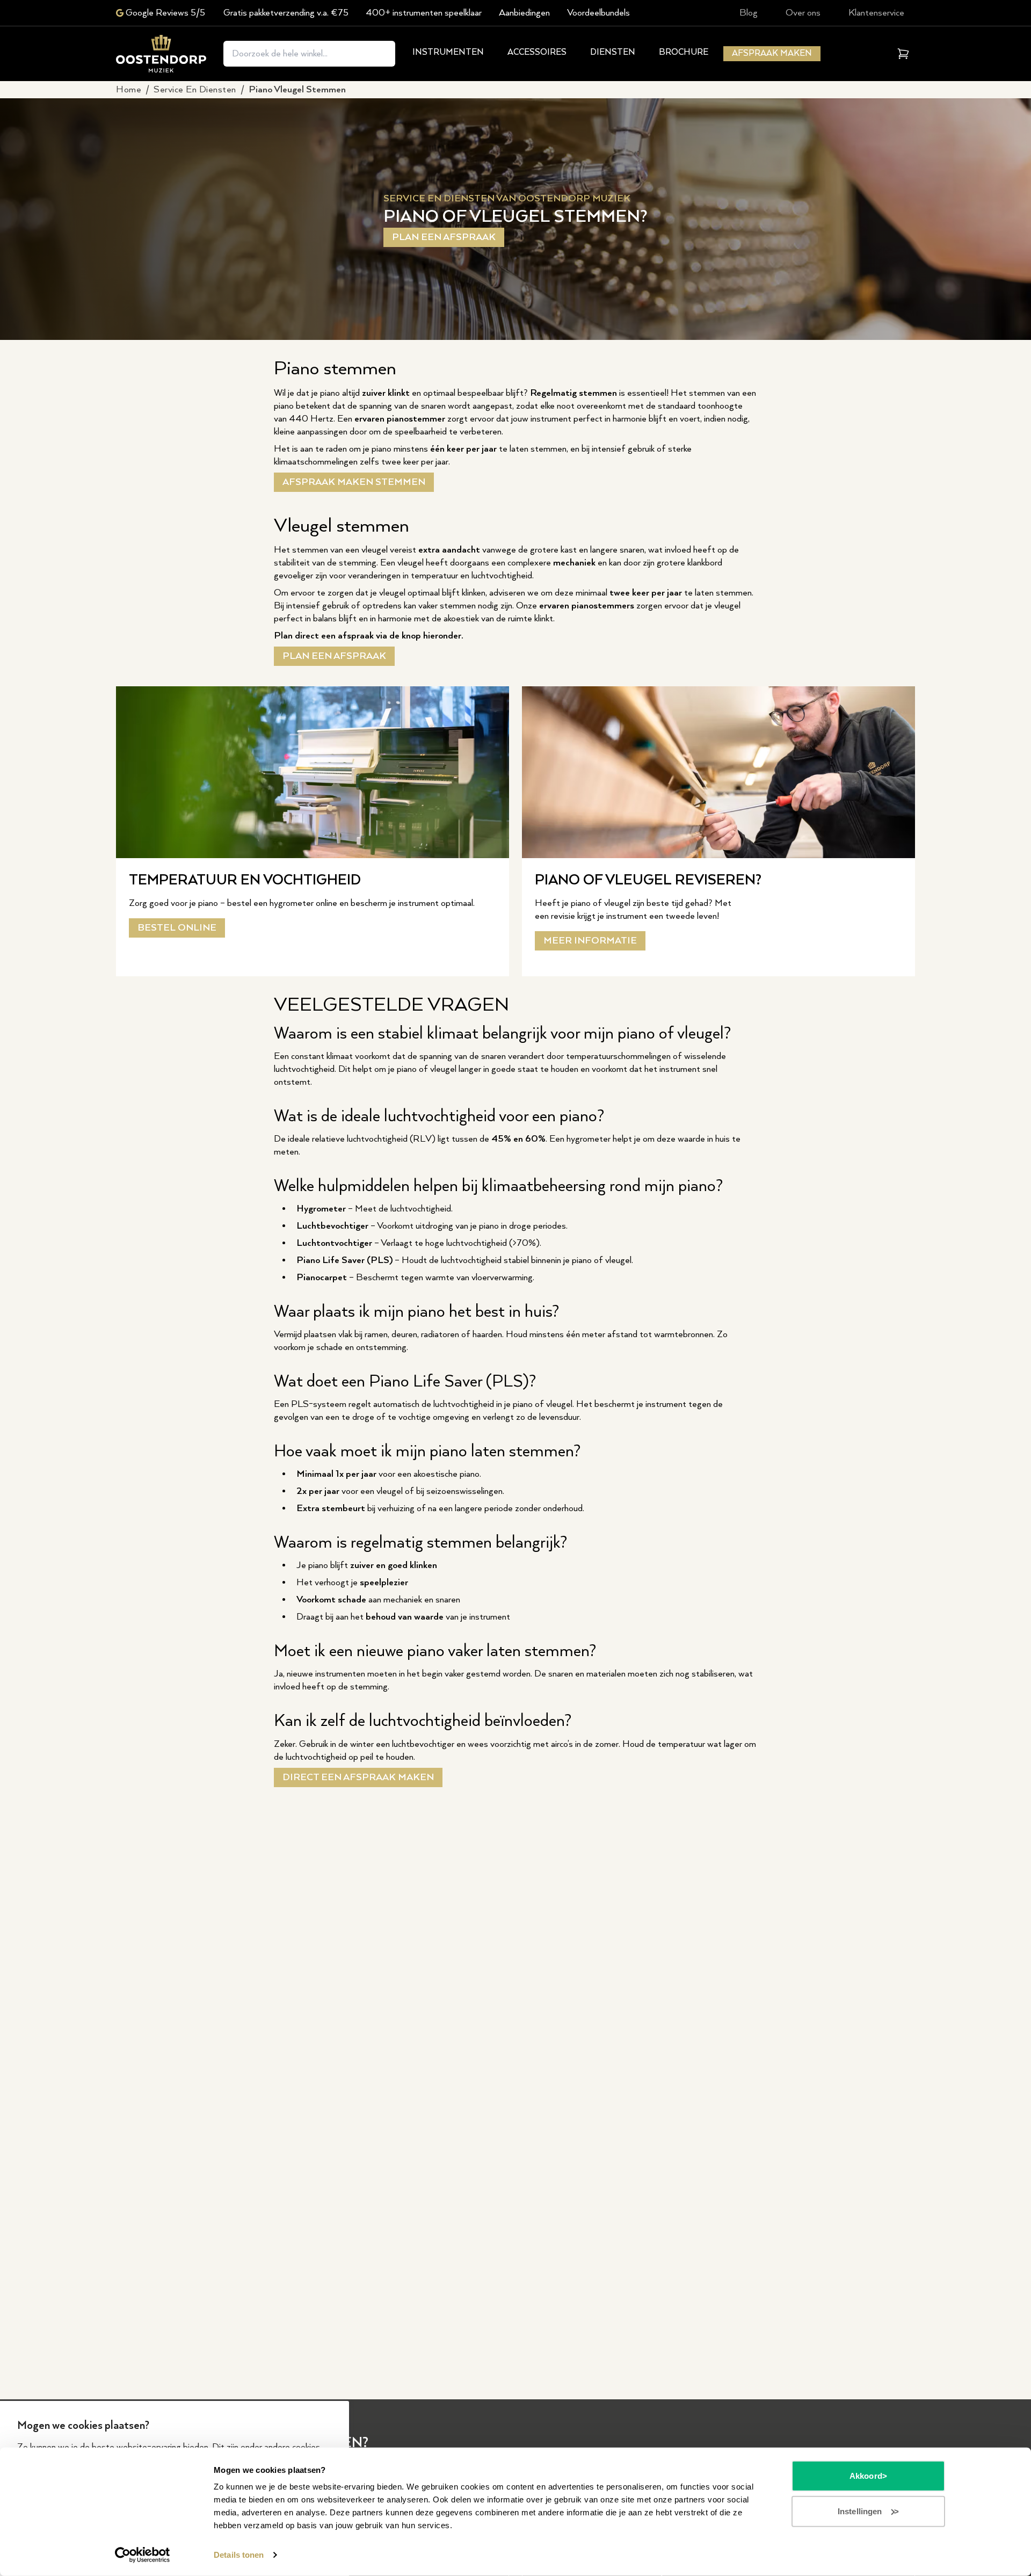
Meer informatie (590, 941)
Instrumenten (448, 52)
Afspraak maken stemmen (354, 482)
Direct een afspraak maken (358, 1777)
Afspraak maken (772, 53)
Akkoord (866, 2476)
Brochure (684, 52)
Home (129, 90)
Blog (749, 13)
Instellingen (860, 2511)
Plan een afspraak (444, 237)
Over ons (803, 13)
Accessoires (537, 52)
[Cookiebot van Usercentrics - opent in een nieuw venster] (143, 2555)
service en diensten (195, 90)
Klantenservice (876, 13)
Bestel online (177, 928)
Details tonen (239, 2555)
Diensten (613, 52)
